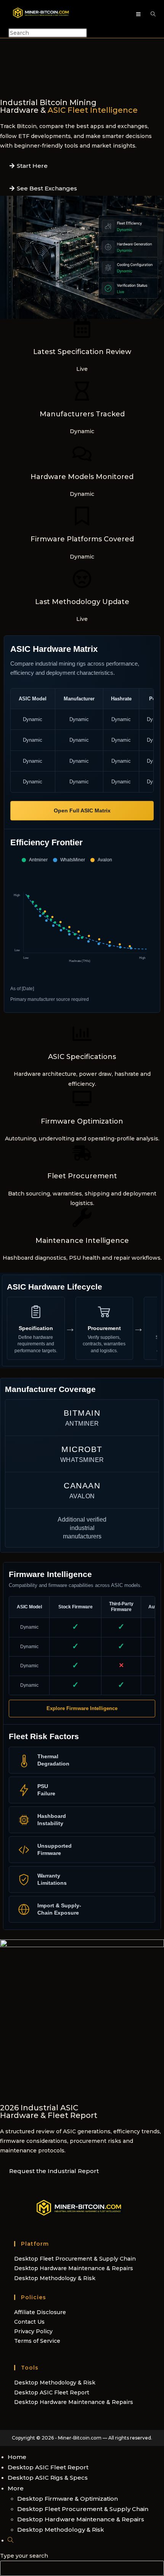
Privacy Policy (33, 2331)
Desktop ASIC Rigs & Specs (48, 2478)
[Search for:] (150, 14)
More (16, 2488)
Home (17, 2457)
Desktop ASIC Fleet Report (52, 2392)
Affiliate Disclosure (40, 2312)
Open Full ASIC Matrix (82, 810)
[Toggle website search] (10, 2540)
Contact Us (29, 2322)
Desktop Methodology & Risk (55, 2278)
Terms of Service (37, 2341)
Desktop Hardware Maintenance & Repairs (74, 2268)
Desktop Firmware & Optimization (68, 2499)
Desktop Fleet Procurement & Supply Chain (75, 2259)
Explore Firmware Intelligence (82, 1708)
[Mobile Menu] (140, 14)
